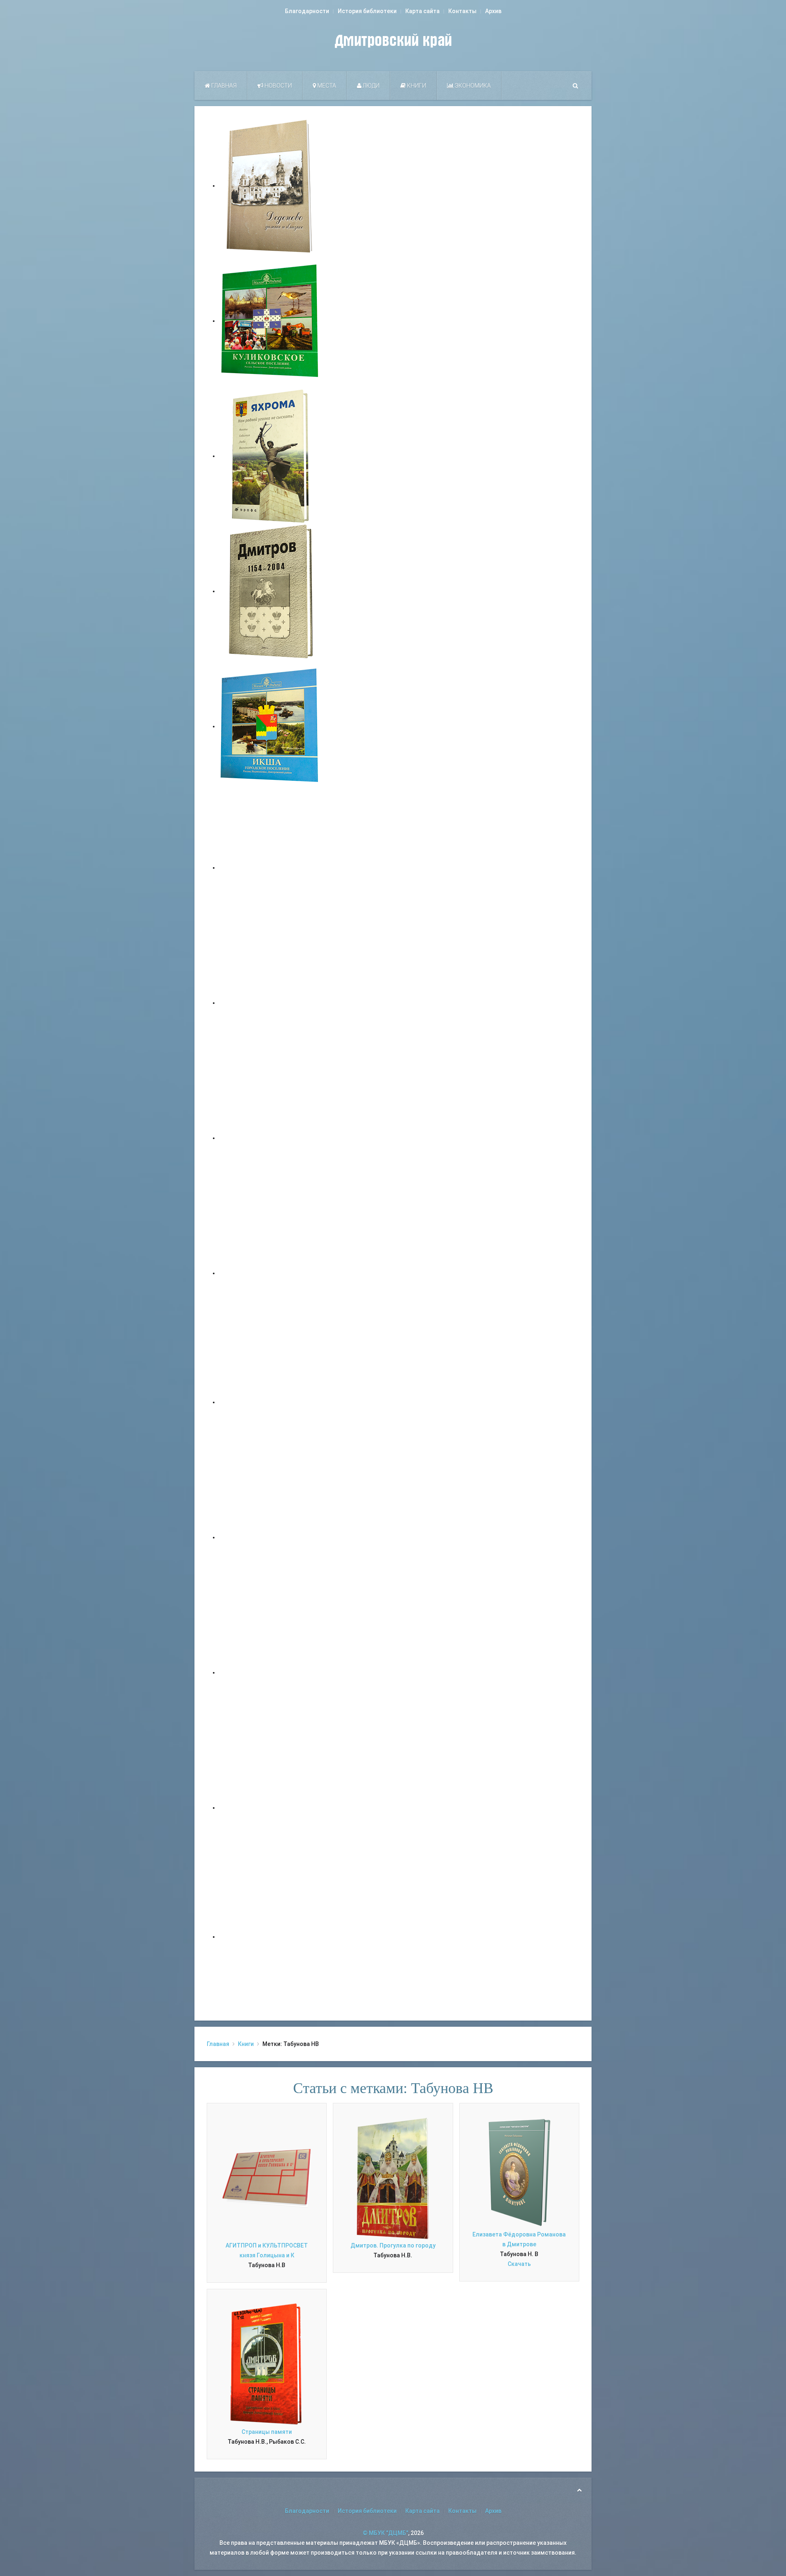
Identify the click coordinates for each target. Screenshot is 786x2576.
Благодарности (307, 11)
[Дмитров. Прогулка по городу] (270, 1003)
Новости (278, 86)
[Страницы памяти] (267, 2364)
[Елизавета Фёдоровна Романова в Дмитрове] (519, 2172)
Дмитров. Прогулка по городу (393, 2245)
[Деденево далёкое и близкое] (270, 186)
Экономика (472, 86)
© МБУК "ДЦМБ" (385, 2533)
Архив (493, 11)
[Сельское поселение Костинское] (270, 1138)
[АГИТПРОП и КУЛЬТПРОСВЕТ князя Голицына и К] (267, 2177)
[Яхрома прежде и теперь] (270, 1537)
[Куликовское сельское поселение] (270, 321)
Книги (416, 86)
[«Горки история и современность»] (270, 1937)
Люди (370, 86)
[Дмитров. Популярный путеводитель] (270, 868)
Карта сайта (422, 11)
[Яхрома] (270, 456)
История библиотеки (367, 11)
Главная (223, 86)
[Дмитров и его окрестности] (270, 1273)
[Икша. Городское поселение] (270, 726)
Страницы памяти (267, 2432)
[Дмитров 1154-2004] (270, 591)
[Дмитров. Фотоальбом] (270, 1808)
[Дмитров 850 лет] (270, 1672)
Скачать (519, 2264)
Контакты (462, 11)
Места (326, 86)
